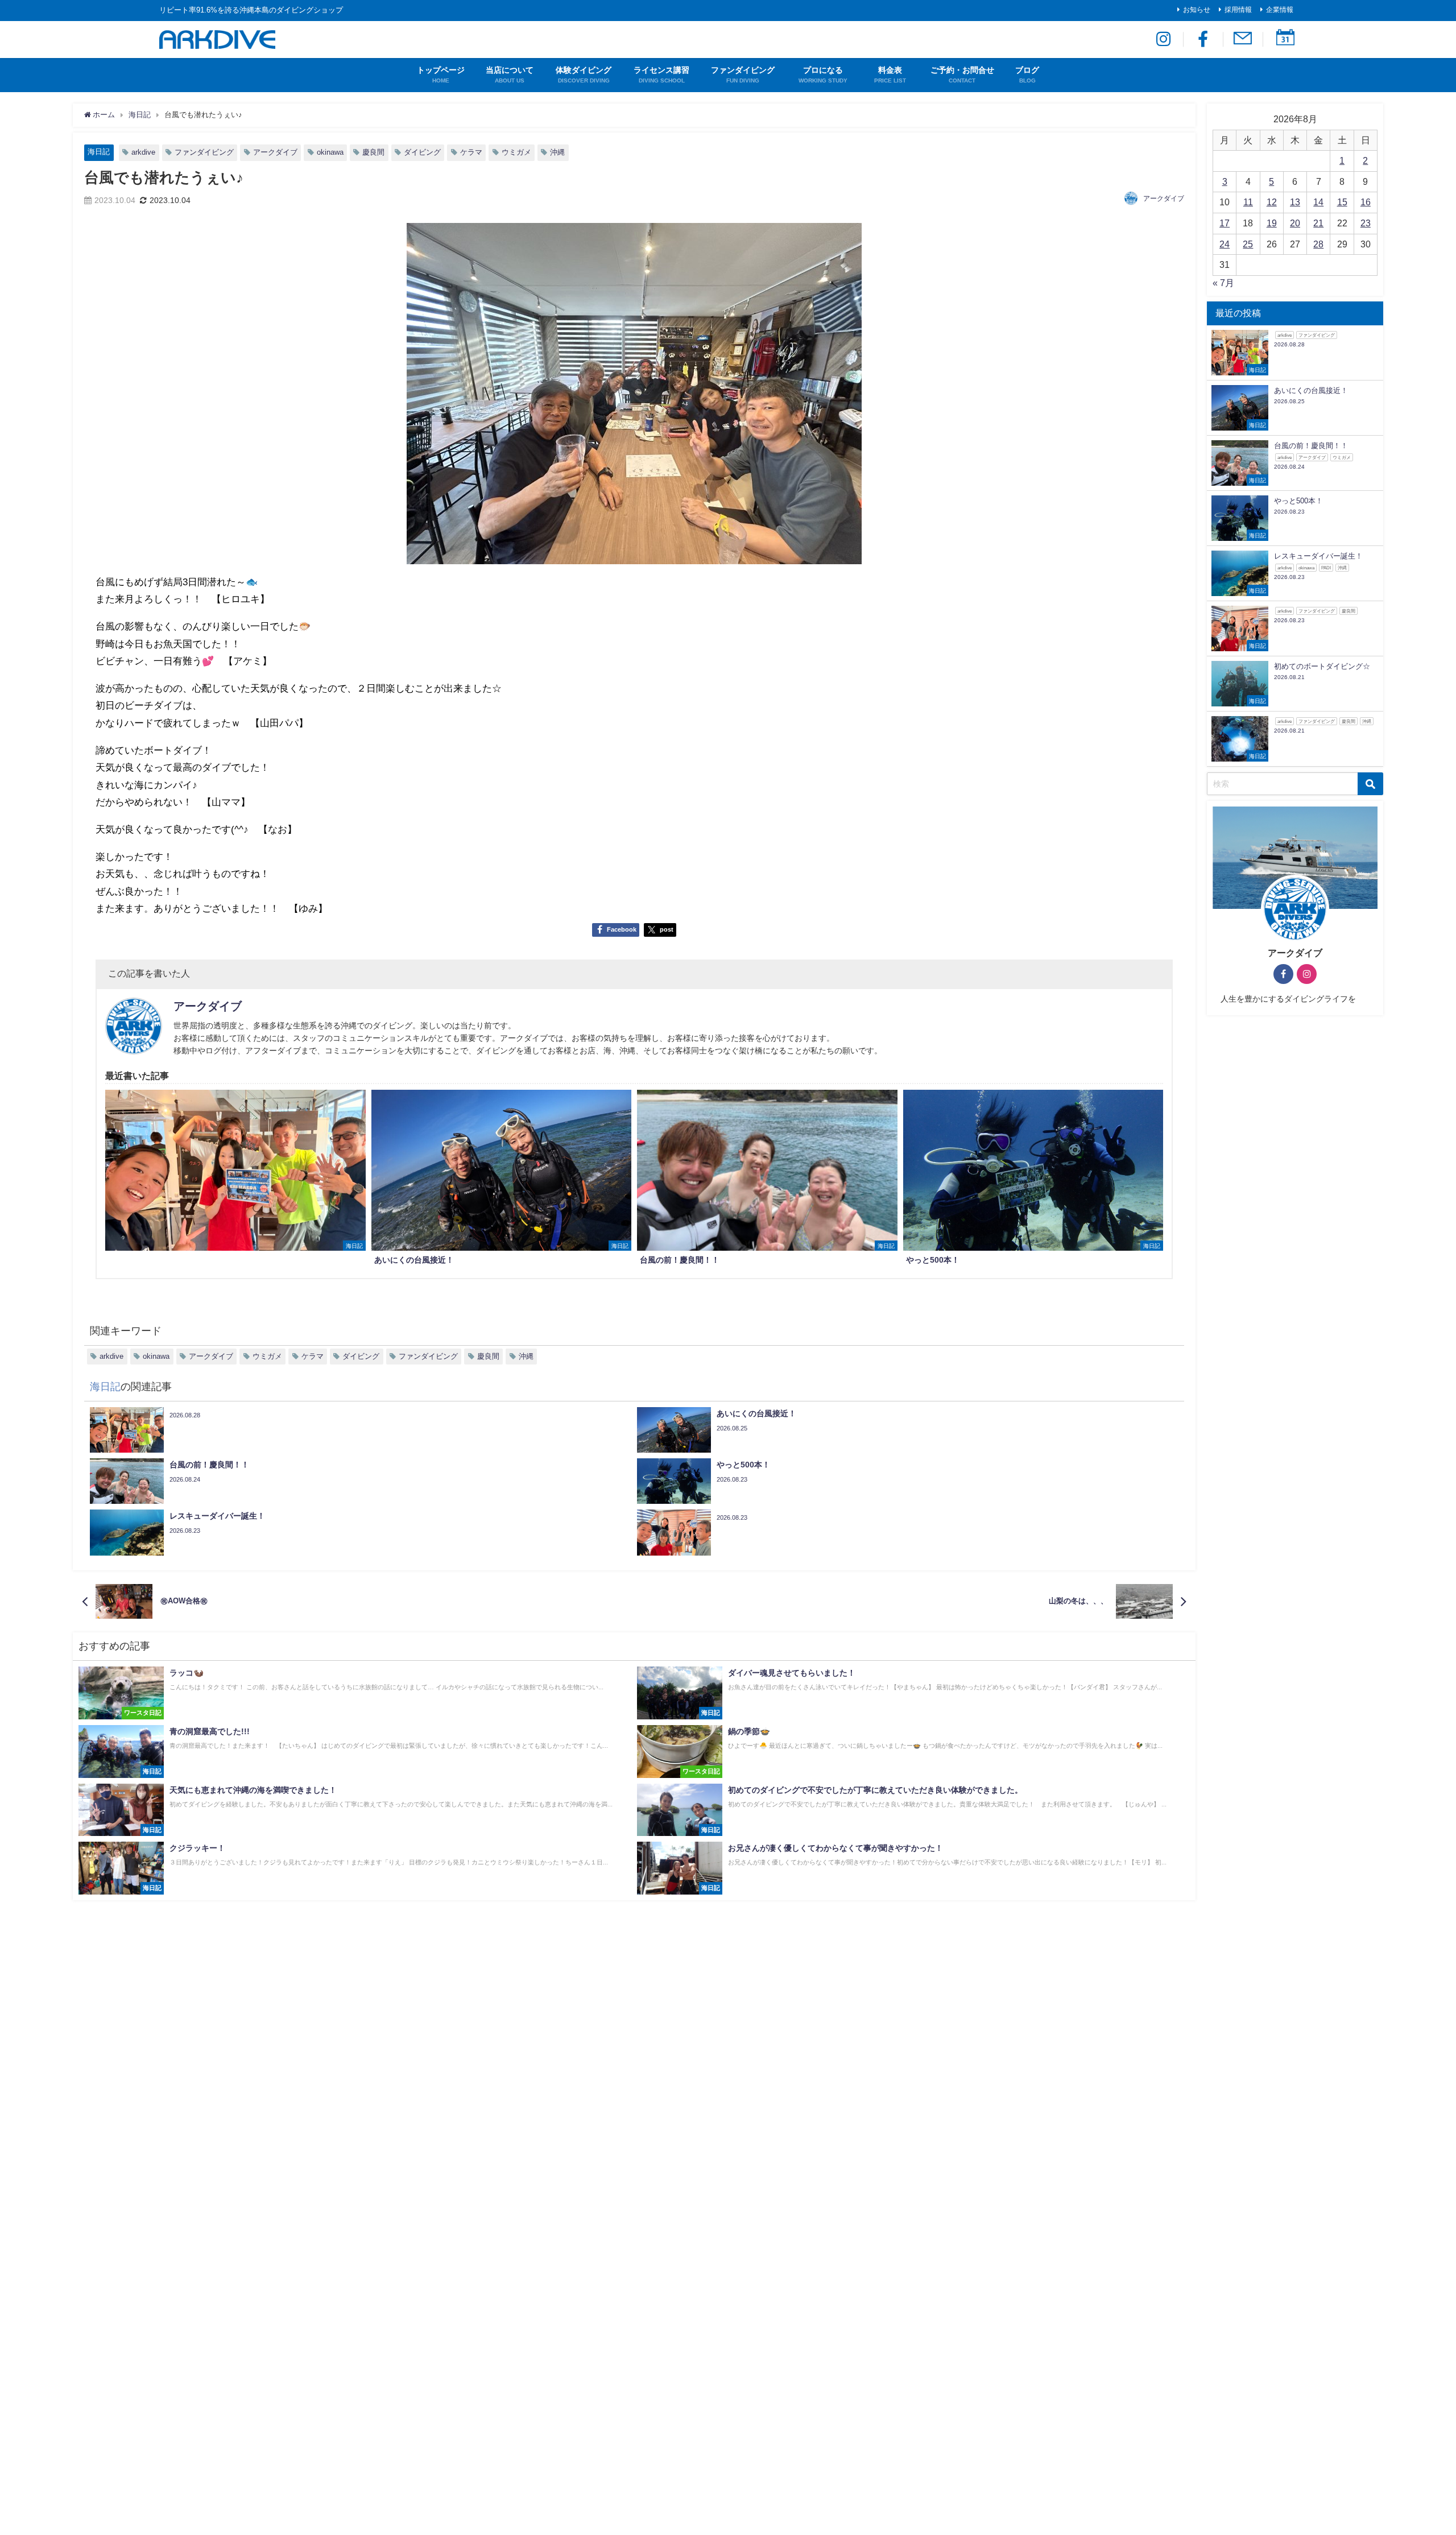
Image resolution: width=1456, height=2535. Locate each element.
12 (1272, 202)
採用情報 (1238, 10)
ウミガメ (516, 152)
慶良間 (373, 152)
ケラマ (471, 152)
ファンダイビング (204, 152)
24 (1225, 244)
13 (1295, 202)
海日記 (99, 152)
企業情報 (1280, 10)
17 (1225, 223)
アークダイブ (275, 152)
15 (1342, 202)
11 (1248, 202)
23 (1366, 223)
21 (1318, 223)
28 (1318, 244)
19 (1272, 223)
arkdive (143, 152)
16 (1366, 202)
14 (1318, 202)
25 (1248, 244)
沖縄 (557, 152)
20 (1295, 223)
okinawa (330, 152)
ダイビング (422, 152)
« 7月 (1223, 283)
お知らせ (1197, 10)
